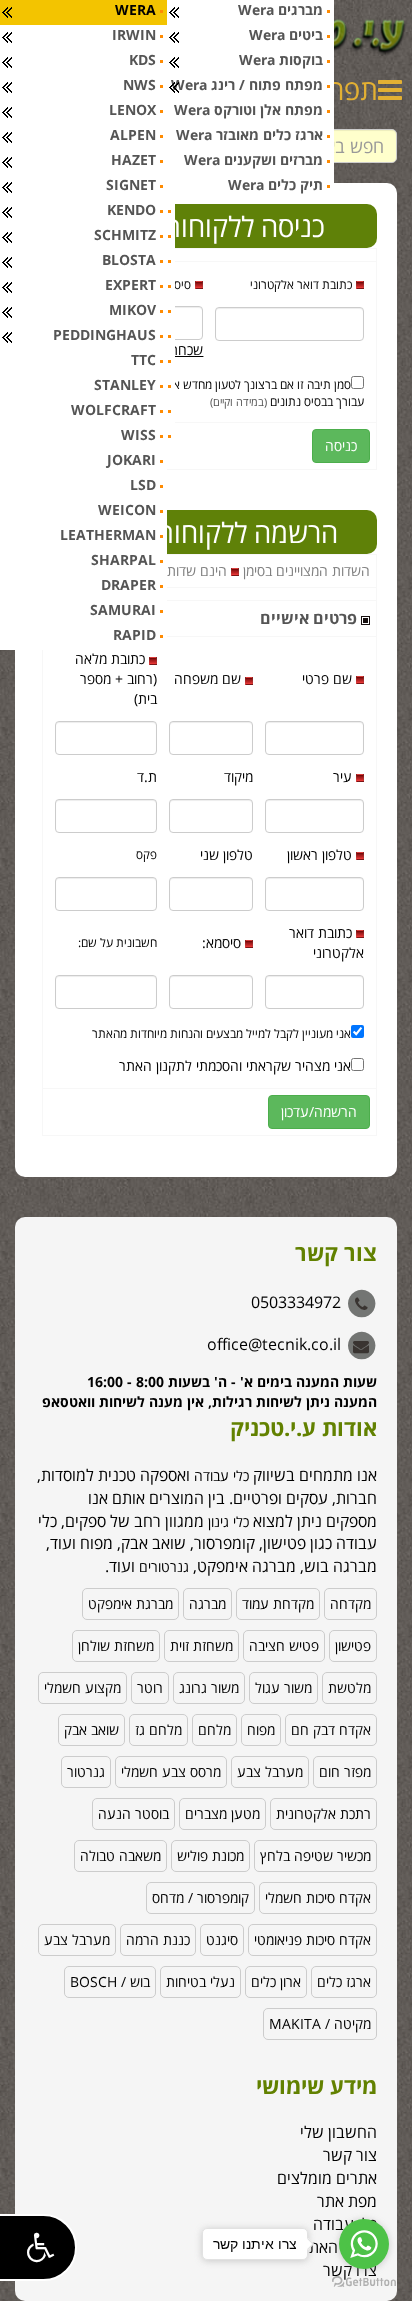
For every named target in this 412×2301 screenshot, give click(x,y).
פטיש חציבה (284, 1645)
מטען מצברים (222, 1813)
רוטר (150, 1687)
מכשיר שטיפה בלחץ (315, 1855)
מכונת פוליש (210, 1855)
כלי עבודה (221, 1475)
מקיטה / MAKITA (320, 2023)
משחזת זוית (201, 1645)
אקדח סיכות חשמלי (318, 1897)
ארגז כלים (344, 1981)
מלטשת (349, 1687)
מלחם (214, 1729)
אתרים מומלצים (327, 2178)
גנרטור (86, 1771)
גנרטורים (164, 1566)
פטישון (353, 1645)
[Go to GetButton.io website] (364, 2281)
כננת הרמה (158, 1939)
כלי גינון (226, 1521)
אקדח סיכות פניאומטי (312, 1939)
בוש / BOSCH (110, 1981)
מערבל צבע (270, 1771)
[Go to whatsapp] (364, 2244)
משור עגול (283, 1687)
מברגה (207, 1603)
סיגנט (222, 1939)
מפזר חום (345, 1771)
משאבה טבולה (120, 1855)
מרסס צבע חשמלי (171, 1771)
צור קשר (350, 2155)
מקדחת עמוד (278, 1603)
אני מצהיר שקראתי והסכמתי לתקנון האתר (235, 1065)
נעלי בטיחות (200, 1981)
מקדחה (350, 1603)
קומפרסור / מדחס (200, 1897)
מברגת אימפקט (130, 1603)
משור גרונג (209, 1687)
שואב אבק (91, 1729)
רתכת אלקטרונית (323, 1813)
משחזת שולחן (116, 1645)
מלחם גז (158, 1729)
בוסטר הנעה (133, 1813)
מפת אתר (347, 2201)
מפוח (261, 1729)
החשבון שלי (338, 2132)
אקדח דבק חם (331, 1729)
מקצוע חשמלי (82, 1687)
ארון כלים (276, 1981)
